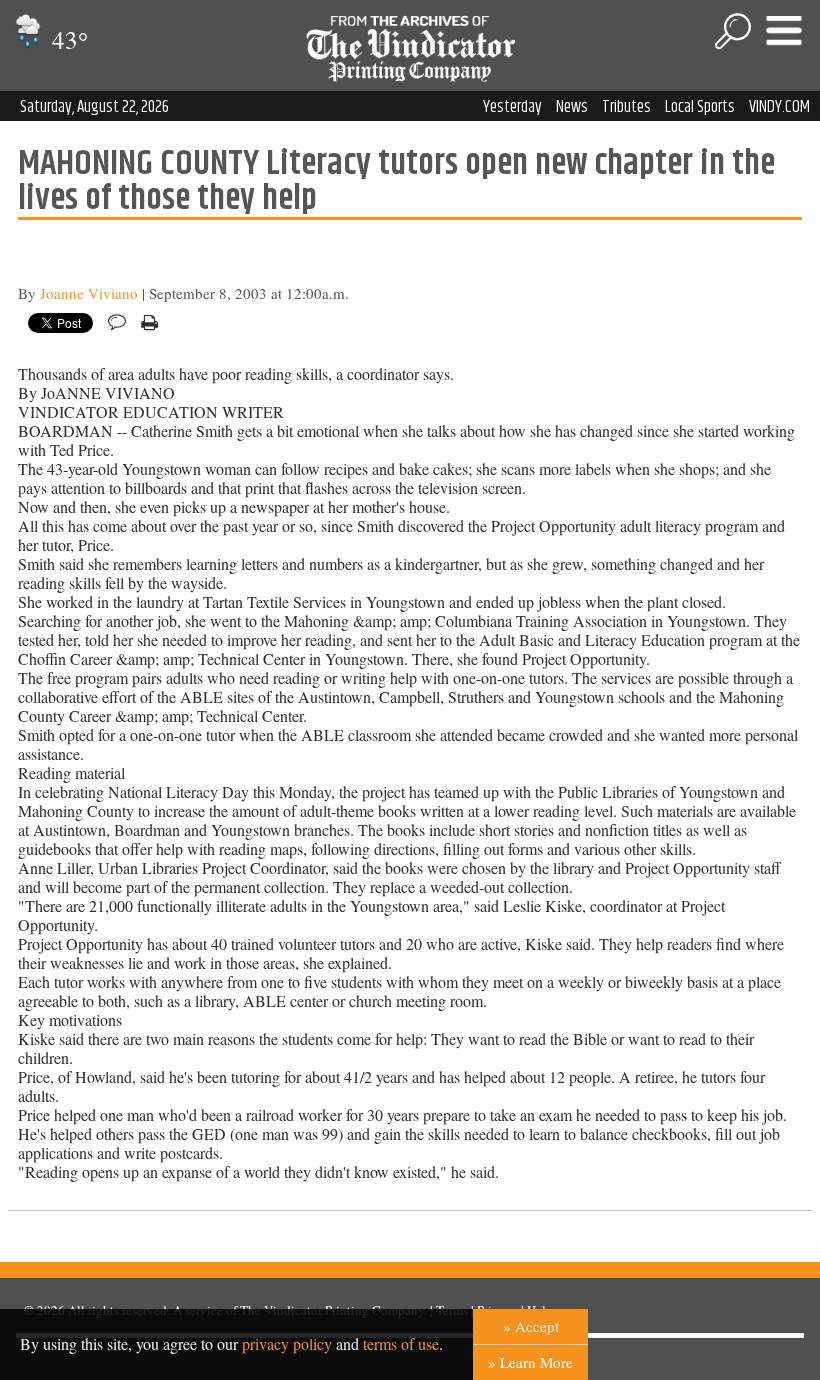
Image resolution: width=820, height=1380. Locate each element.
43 (67, 39)
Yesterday (512, 107)
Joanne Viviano (89, 293)
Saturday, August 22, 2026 (94, 107)
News (572, 107)
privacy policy (287, 1343)
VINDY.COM (779, 107)
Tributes (626, 107)
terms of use (401, 1343)
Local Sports (700, 107)
